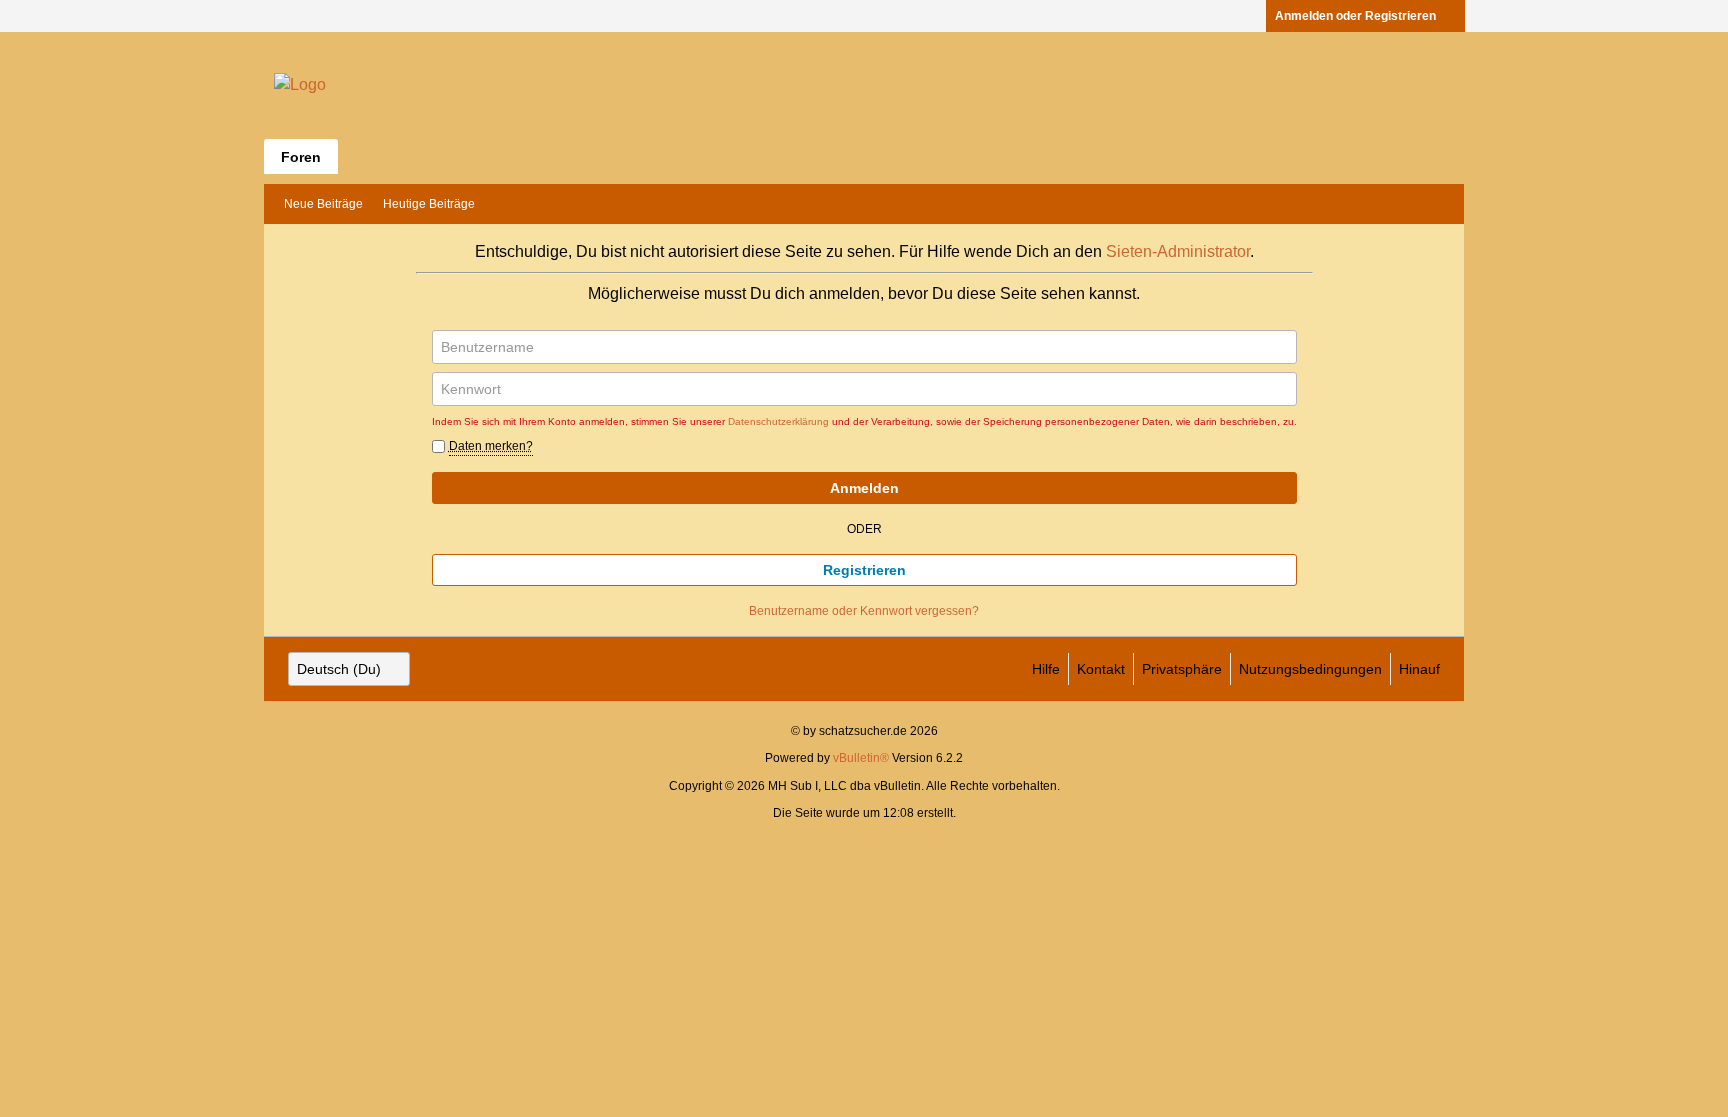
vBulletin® (861, 758)
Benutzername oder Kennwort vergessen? (864, 611)
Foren (301, 157)
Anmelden (864, 488)
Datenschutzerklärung (778, 421)
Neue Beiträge (323, 204)
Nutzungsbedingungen (1310, 669)
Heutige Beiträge (429, 204)
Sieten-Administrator (1178, 251)
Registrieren (864, 570)
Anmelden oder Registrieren (1355, 16)
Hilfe (1046, 669)
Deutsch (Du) (339, 669)
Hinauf (1419, 669)
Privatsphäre (1182, 669)
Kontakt (1101, 669)
